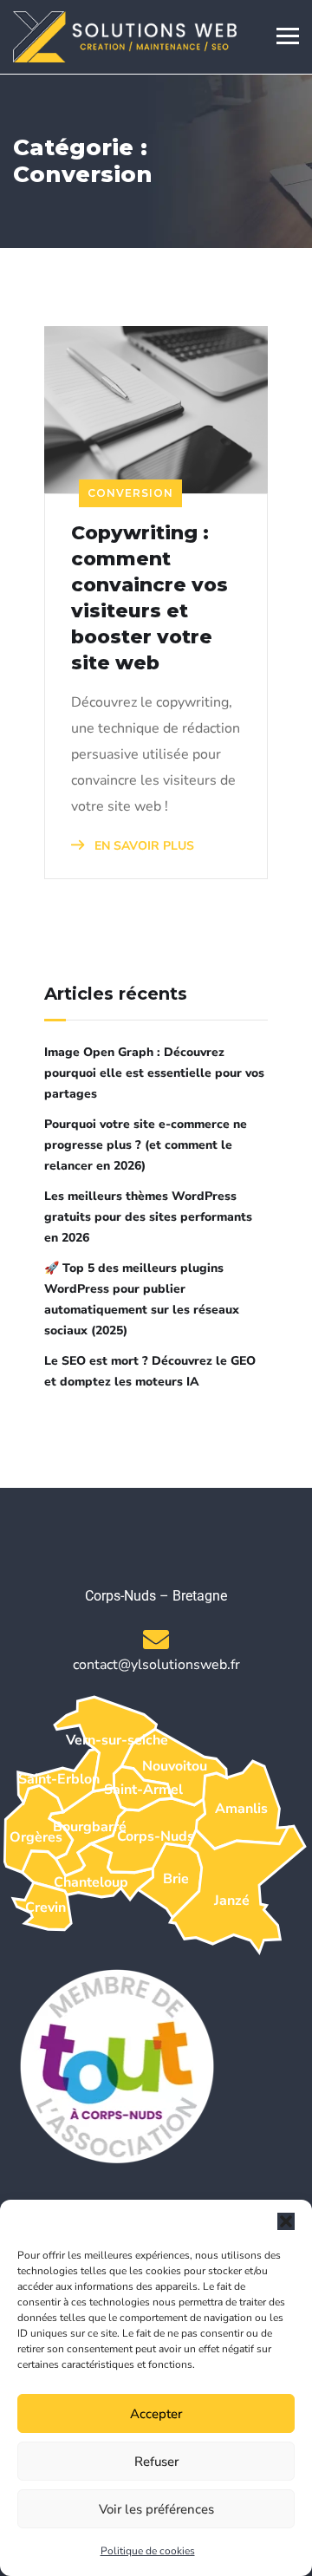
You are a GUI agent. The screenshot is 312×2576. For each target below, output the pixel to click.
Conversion (130, 493)
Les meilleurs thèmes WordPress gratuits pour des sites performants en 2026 (148, 1217)
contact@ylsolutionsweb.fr (156, 1665)
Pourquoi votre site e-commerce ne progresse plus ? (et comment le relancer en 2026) (146, 1145)
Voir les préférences (156, 2509)
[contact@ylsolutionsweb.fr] (156, 1640)
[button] (286, 2221)
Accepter (156, 2414)
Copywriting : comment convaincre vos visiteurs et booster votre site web (149, 598)
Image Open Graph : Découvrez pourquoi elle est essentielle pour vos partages (154, 1073)
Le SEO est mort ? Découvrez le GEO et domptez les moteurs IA (150, 1371)
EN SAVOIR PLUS (143, 846)
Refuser (156, 2462)
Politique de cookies (148, 2551)
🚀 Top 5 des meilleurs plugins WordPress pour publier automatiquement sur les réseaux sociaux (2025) (142, 1299)
